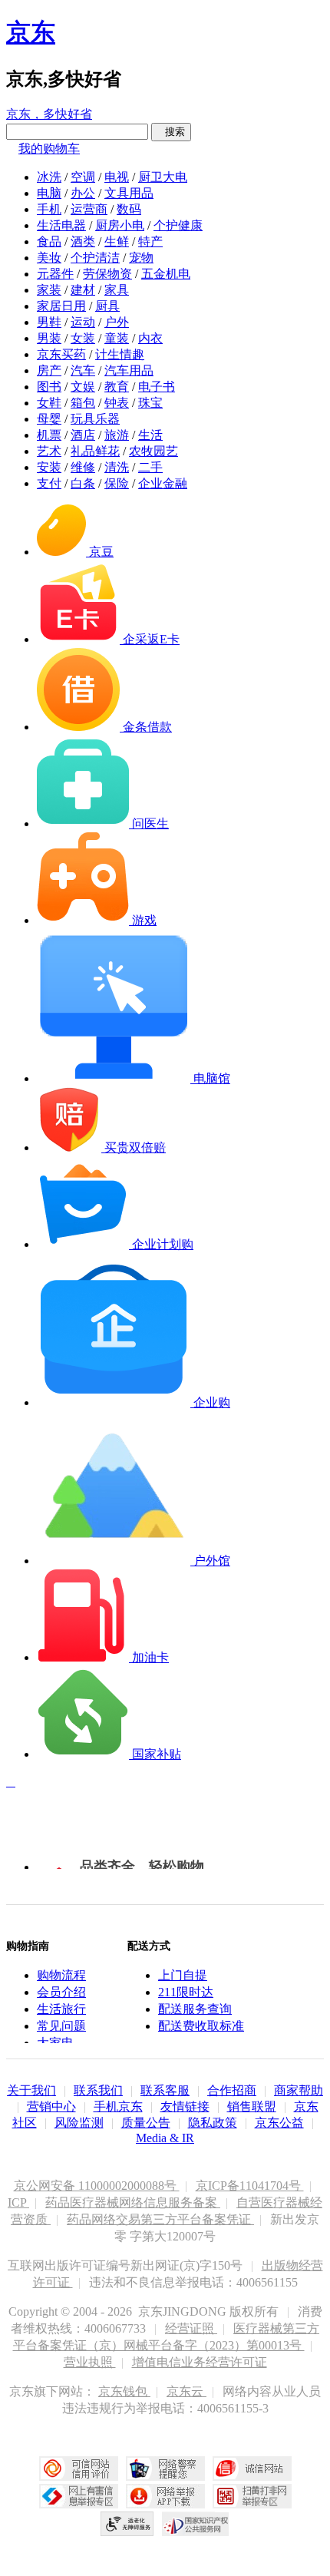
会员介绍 (61, 1992)
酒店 (83, 435)
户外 (117, 322)
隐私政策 (213, 2123)
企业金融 (163, 483)
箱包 (83, 403)
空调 (83, 177)
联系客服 (165, 2090)
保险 (117, 483)
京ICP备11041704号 (250, 2186)
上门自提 (183, 1975)
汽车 (83, 370)
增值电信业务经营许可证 (200, 2362)
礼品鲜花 (95, 451)
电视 (117, 177)
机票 (49, 435)
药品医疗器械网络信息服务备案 (133, 2202)
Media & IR (165, 2138)
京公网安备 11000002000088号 (97, 2186)
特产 (150, 241)
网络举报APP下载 (165, 2496)
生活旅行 (61, 2009)
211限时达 (186, 1992)
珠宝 (150, 403)
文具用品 (129, 193)
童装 (117, 338)
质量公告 (146, 2123)
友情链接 (185, 2106)
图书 (49, 387)
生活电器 (61, 225)
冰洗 (49, 177)
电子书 (157, 387)
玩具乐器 (95, 419)
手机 (49, 209)
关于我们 (31, 2090)
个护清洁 (95, 258)
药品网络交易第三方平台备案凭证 (160, 2219)
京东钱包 (124, 2391)
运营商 (89, 209)
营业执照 (90, 2362)
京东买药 (61, 354)
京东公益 (279, 2123)
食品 (49, 241)
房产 (49, 370)
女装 (83, 338)
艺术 (49, 451)
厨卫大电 (163, 177)
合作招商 (232, 2090)
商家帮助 (299, 2090)
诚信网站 (252, 2469)
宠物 (141, 258)
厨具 (107, 306)
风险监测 (79, 2123)
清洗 (117, 467)
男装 (49, 338)
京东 (31, 32)
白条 (83, 483)
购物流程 (61, 1975)
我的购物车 (49, 149)
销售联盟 (252, 2106)
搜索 (171, 132)
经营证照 (191, 2328)
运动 (83, 322)
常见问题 (61, 2026)
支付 (49, 483)
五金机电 (166, 274)
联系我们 (98, 2090)
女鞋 (49, 403)
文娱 (83, 387)
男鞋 (49, 322)
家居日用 (61, 306)
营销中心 (51, 2106)
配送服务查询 (195, 2009)
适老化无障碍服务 (127, 2524)
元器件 (55, 274)
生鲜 (117, 241)
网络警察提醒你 (165, 2469)
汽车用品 (129, 370)
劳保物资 (107, 274)
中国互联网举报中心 (79, 2496)
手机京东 (118, 2106)
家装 (49, 290)
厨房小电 (120, 225)
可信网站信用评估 (79, 2469)
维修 (83, 467)
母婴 (49, 419)
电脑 (49, 193)
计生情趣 (120, 354)
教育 (117, 387)
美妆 (49, 258)
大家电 (55, 2043)
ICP (18, 2202)
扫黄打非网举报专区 (252, 2496)
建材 (83, 290)
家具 (117, 290)
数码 (129, 209)
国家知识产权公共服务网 (196, 2524)
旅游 (117, 435)
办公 (83, 193)
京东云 (186, 2391)
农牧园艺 (153, 451)
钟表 (117, 403)
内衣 (150, 338)
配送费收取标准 (201, 2026)
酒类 (83, 241)
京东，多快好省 (49, 114)
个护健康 (178, 225)
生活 (150, 435)
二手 (150, 467)
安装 (49, 467)
